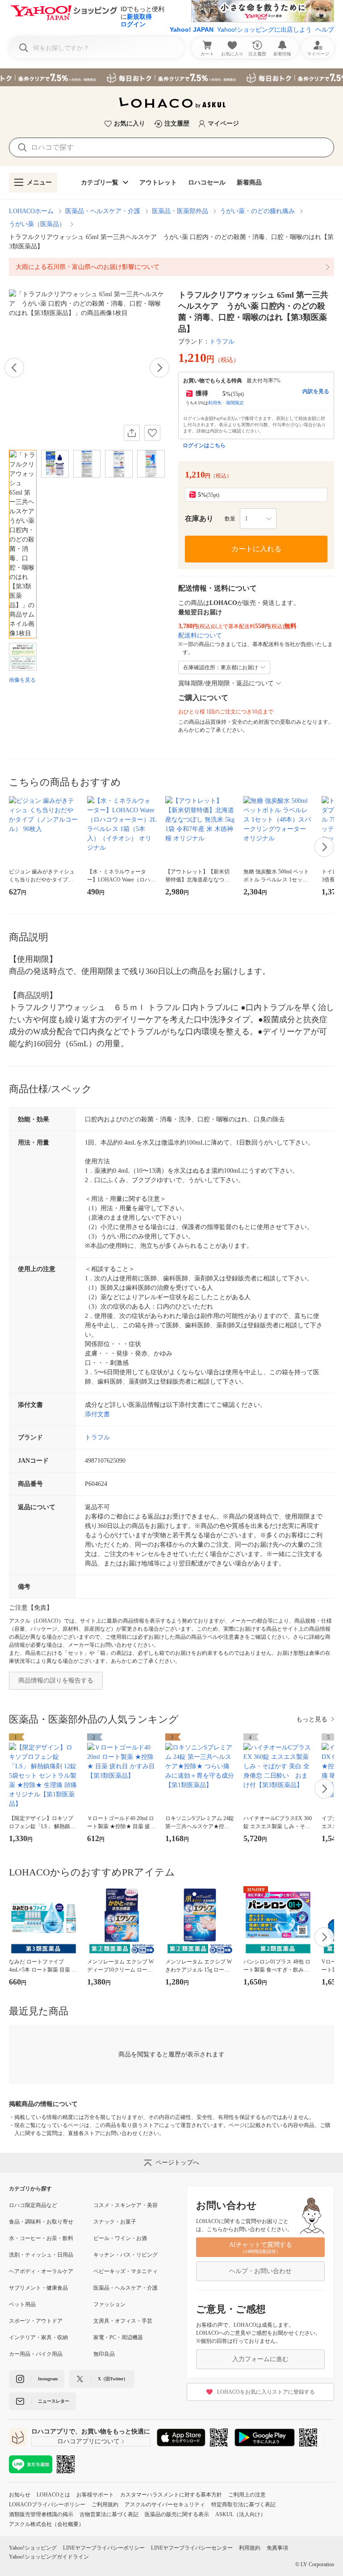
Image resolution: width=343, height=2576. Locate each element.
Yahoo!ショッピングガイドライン (49, 2557)
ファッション (109, 2304)
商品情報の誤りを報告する (56, 1680)
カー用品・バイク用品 (36, 2354)
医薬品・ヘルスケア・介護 (103, 211)
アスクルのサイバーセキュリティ (165, 2505)
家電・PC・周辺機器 (118, 2337)
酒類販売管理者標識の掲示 (41, 2514)
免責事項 (277, 2548)
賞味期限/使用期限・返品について (226, 683)
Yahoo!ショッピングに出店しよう (264, 29)
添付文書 (97, 1414)
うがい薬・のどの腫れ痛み (257, 211)
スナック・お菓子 (115, 2222)
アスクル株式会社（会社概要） (46, 2524)
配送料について (200, 636)
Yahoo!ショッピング (33, 2548)
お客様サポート (95, 2495)
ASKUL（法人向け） (241, 2514)
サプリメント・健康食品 (38, 2288)
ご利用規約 (105, 2505)
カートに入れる (256, 549)
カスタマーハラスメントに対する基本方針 (171, 2495)
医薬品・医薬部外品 (180, 211)
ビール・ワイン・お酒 (120, 2238)
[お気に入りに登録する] (152, 433)
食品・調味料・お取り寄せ (41, 2222)
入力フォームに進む (260, 2359)
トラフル (222, 342)
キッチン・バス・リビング (125, 2255)
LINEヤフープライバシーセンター (192, 2548)
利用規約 (250, 2548)
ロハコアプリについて (88, 2441)
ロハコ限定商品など (33, 2205)
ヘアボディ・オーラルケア (41, 2271)
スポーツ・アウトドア (36, 2321)
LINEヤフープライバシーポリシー (104, 2548)
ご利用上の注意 (247, 2495)
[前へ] (14, 368)
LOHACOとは (53, 2495)
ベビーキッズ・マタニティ (125, 2271)
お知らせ (20, 2495)
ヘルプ (325, 29)
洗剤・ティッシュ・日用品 (41, 2255)
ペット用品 (22, 2304)
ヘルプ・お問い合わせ (260, 2271)
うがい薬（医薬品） (37, 224)
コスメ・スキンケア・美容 (125, 2205)
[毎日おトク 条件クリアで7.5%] (171, 77)
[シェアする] (132, 433)
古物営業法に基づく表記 (109, 2514)
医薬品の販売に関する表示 (177, 2514)
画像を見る (22, 680)
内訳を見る (316, 391)
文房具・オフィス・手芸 (123, 2321)
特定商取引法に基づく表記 (243, 2505)
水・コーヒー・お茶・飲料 (41, 2238)
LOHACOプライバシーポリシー (47, 2505)
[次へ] (159, 368)
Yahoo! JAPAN (192, 29)
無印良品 (104, 2354)
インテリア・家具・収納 (38, 2337)
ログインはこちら (204, 445)
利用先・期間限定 (226, 403)
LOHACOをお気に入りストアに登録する (266, 2392)
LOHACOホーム (31, 211)
